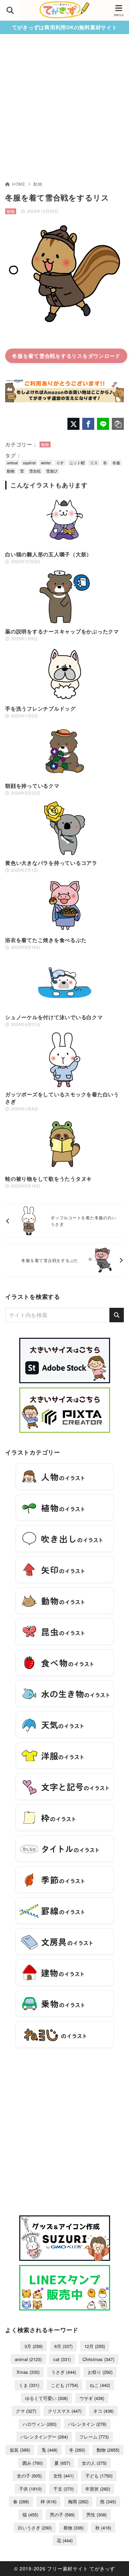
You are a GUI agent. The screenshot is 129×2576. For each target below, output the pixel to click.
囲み (33, 2463)
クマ (26, 2411)
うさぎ (64, 2372)
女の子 (29, 2476)
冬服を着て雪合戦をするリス (47, 356)
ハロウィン (40, 2424)
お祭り (100, 2372)
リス (94, 463)
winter (46, 463)
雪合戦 (35, 471)
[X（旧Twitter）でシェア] (73, 424)
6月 (63, 2346)
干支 (63, 2489)
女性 (63, 2476)
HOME (19, 184)
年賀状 (98, 2489)
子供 (30, 2489)
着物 (73, 2528)
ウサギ (92, 2398)
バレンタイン (87, 2424)
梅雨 (78, 2501)
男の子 (62, 2515)
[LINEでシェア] (103, 424)
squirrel (29, 463)
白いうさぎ (35, 2528)
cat (62, 2359)
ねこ (100, 2385)
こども (64, 2385)
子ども (99, 2476)
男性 (96, 2515)
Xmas (28, 2372)
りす (60, 463)
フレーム (94, 2437)
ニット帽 (77, 463)
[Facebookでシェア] (88, 424)
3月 (34, 2346)
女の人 (94, 2463)
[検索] (117, 1315)
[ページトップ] (115, 2562)
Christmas (98, 2359)
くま (29, 2385)
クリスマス (65, 2411)
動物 (38, 184)
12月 (95, 2346)
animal (12, 463)
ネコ (103, 2411)
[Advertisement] (64, 112)
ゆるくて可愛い (46, 2398)
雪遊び (52, 471)
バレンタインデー (44, 2437)
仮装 (20, 2450)
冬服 (116, 463)
